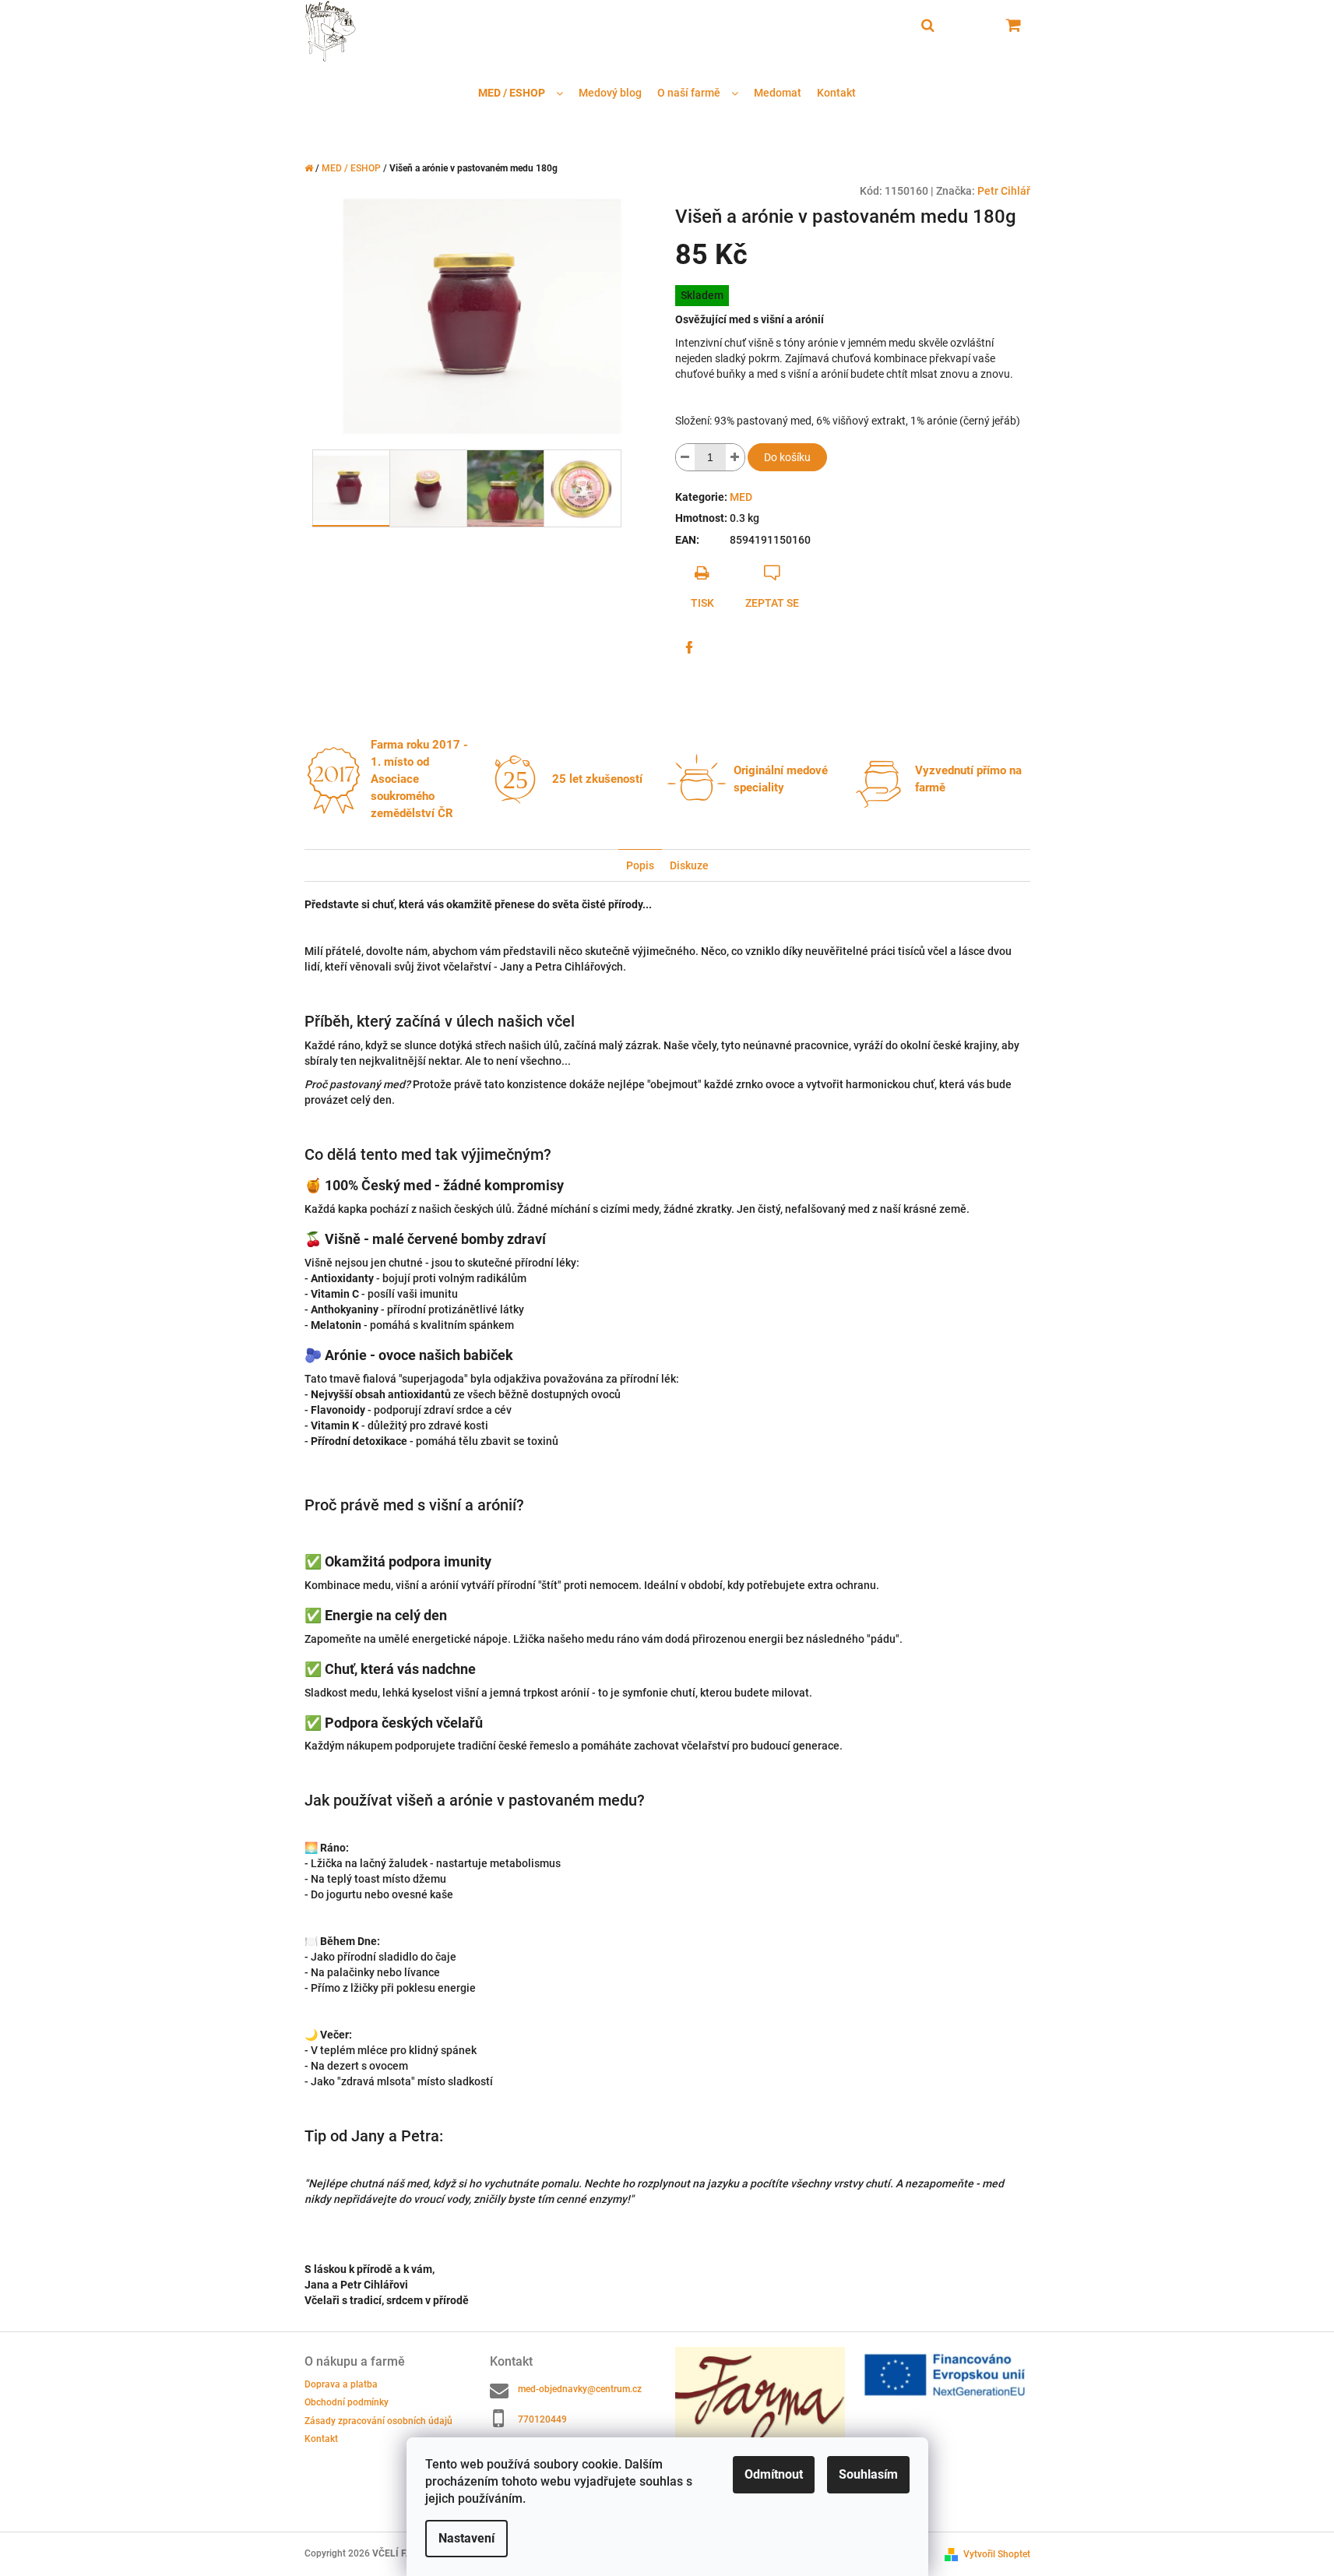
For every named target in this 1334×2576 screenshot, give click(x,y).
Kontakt (321, 2439)
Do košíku (787, 457)
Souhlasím (868, 2474)
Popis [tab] (640, 865)
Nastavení (466, 2538)
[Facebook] (689, 647)
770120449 (542, 2419)
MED (741, 497)
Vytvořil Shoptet (997, 2554)
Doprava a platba (341, 2384)
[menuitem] (521, 93)
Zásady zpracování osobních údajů (378, 2421)
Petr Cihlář (1004, 191)
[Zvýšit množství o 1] (735, 457)
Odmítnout (774, 2474)
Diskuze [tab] (689, 865)
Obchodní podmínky (347, 2402)
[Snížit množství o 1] (685, 457)
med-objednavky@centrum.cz (580, 2389)
